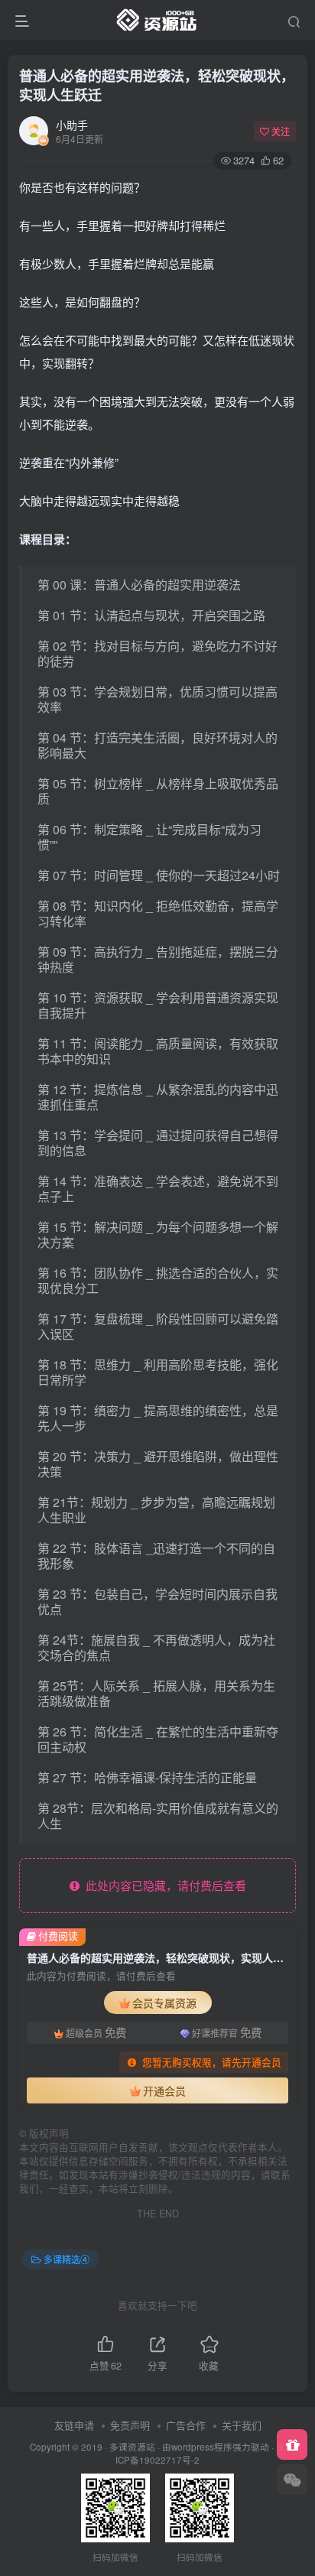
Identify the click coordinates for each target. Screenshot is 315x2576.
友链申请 (74, 2425)
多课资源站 (132, 2447)
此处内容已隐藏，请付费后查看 (163, 1885)
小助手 (72, 125)
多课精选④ (67, 2259)
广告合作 (186, 2425)
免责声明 (130, 2425)
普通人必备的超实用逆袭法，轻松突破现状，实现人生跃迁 (157, 85)
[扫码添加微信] (292, 2480)
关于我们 (242, 2425)
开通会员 (164, 2090)
